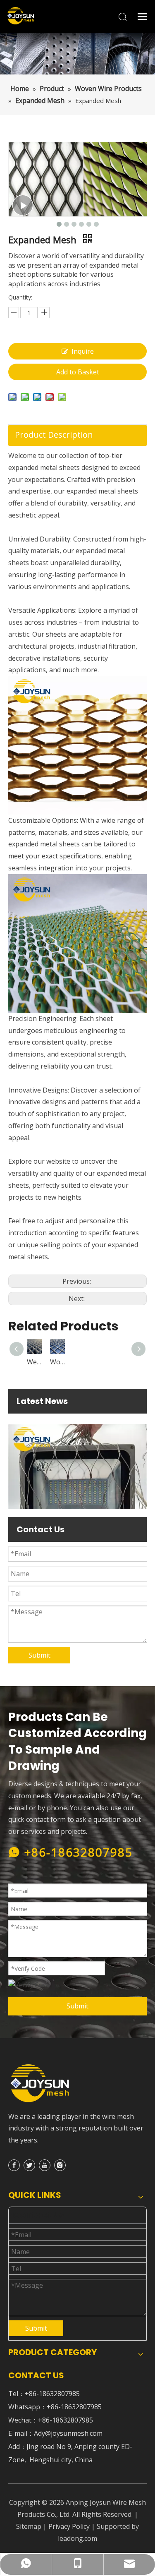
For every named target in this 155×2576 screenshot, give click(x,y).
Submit (39, 1655)
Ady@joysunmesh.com (68, 2433)
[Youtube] (45, 2165)
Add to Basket (78, 372)
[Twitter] (29, 2165)
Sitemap (29, 2526)
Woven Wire (103, 1362)
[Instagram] (60, 2165)
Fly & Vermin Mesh (57, 1362)
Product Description (54, 435)
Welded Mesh (80, 1362)
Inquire (83, 351)
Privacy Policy (69, 2526)
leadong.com (77, 2538)
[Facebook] (14, 2165)
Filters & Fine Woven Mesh (34, 1362)
